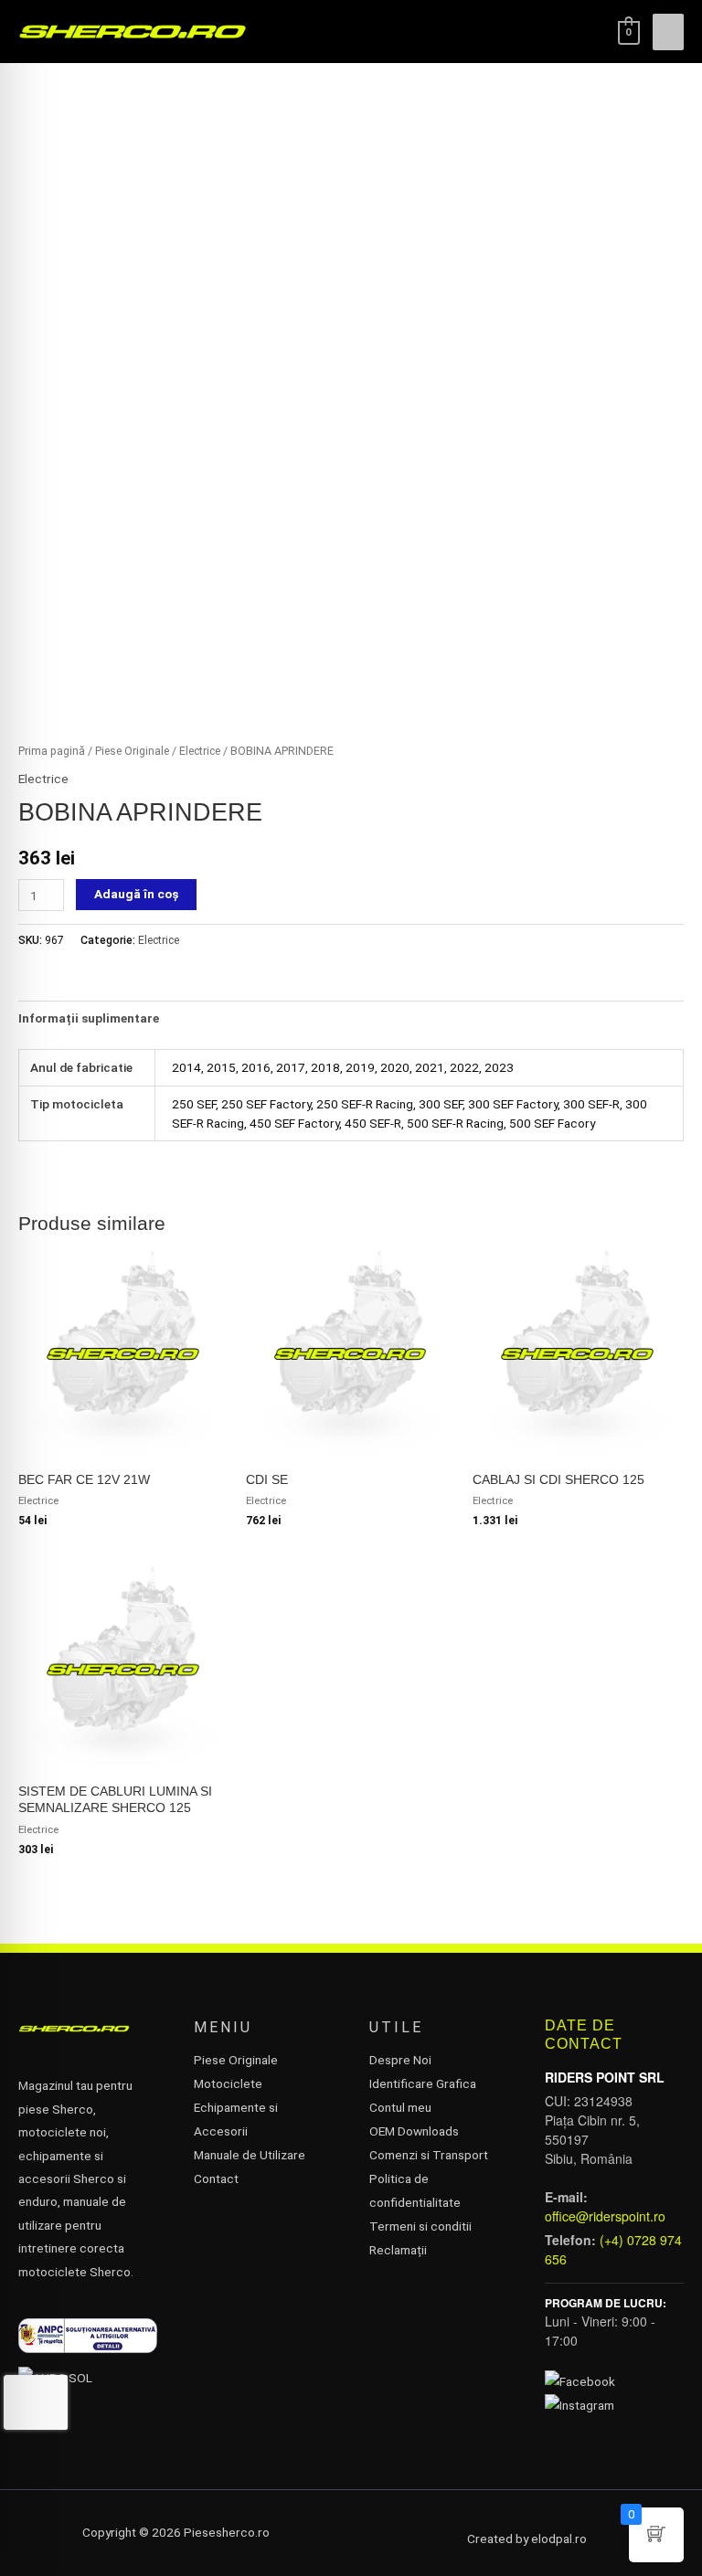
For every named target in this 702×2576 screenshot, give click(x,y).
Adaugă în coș (136, 894)
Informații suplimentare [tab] (89, 1018)
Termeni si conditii (420, 2226)
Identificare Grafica (423, 2083)
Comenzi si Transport (429, 2155)
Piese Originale (132, 751)
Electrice (200, 751)
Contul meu (400, 2107)
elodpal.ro (559, 2539)
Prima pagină (52, 751)
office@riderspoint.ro (605, 2216)
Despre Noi (400, 2060)
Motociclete (228, 2083)
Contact (216, 2178)
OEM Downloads (414, 2131)
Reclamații (398, 2250)
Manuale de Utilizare (250, 2155)
